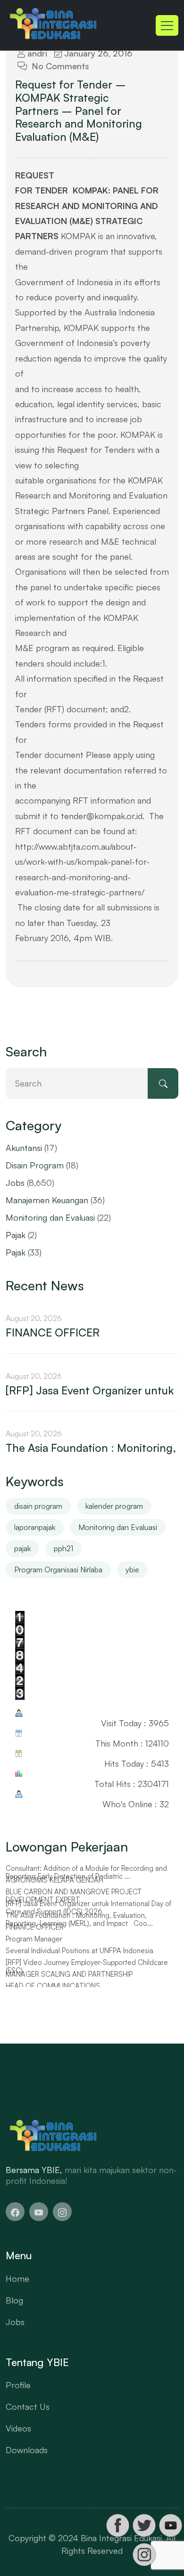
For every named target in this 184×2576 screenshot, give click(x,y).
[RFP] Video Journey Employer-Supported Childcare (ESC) (87, 1967)
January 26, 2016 (97, 53)
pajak (22, 1548)
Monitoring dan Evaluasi (50, 1217)
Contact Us (28, 2407)
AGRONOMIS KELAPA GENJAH (54, 1880)
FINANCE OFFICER (53, 1333)
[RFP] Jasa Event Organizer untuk (90, 1391)
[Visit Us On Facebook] (117, 2525)
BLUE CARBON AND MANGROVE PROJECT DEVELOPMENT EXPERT (74, 1896)
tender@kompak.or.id (102, 816)
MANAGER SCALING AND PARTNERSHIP (69, 1974)
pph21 (63, 1548)
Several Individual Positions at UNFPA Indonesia (79, 1951)
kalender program (114, 1506)
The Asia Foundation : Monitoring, (91, 1448)
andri (36, 53)
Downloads (27, 2450)
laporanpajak (35, 1527)
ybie (132, 1570)
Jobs (15, 1183)
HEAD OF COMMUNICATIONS (53, 1986)
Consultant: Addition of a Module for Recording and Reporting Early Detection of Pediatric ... (86, 1872)
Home (17, 2278)
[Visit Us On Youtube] (170, 2525)
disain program (38, 1506)
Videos (18, 2428)
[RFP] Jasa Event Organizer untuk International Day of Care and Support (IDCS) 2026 (88, 1908)
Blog (14, 2300)
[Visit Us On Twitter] (144, 2525)
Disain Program (35, 1165)
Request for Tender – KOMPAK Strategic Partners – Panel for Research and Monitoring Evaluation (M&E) (79, 111)
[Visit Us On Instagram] (144, 2555)
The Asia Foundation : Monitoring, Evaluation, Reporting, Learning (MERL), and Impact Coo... (79, 1920)
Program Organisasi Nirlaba (58, 1570)
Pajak (16, 1235)
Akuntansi (24, 1148)
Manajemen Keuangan (47, 1200)
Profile (18, 2385)
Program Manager (34, 1939)
